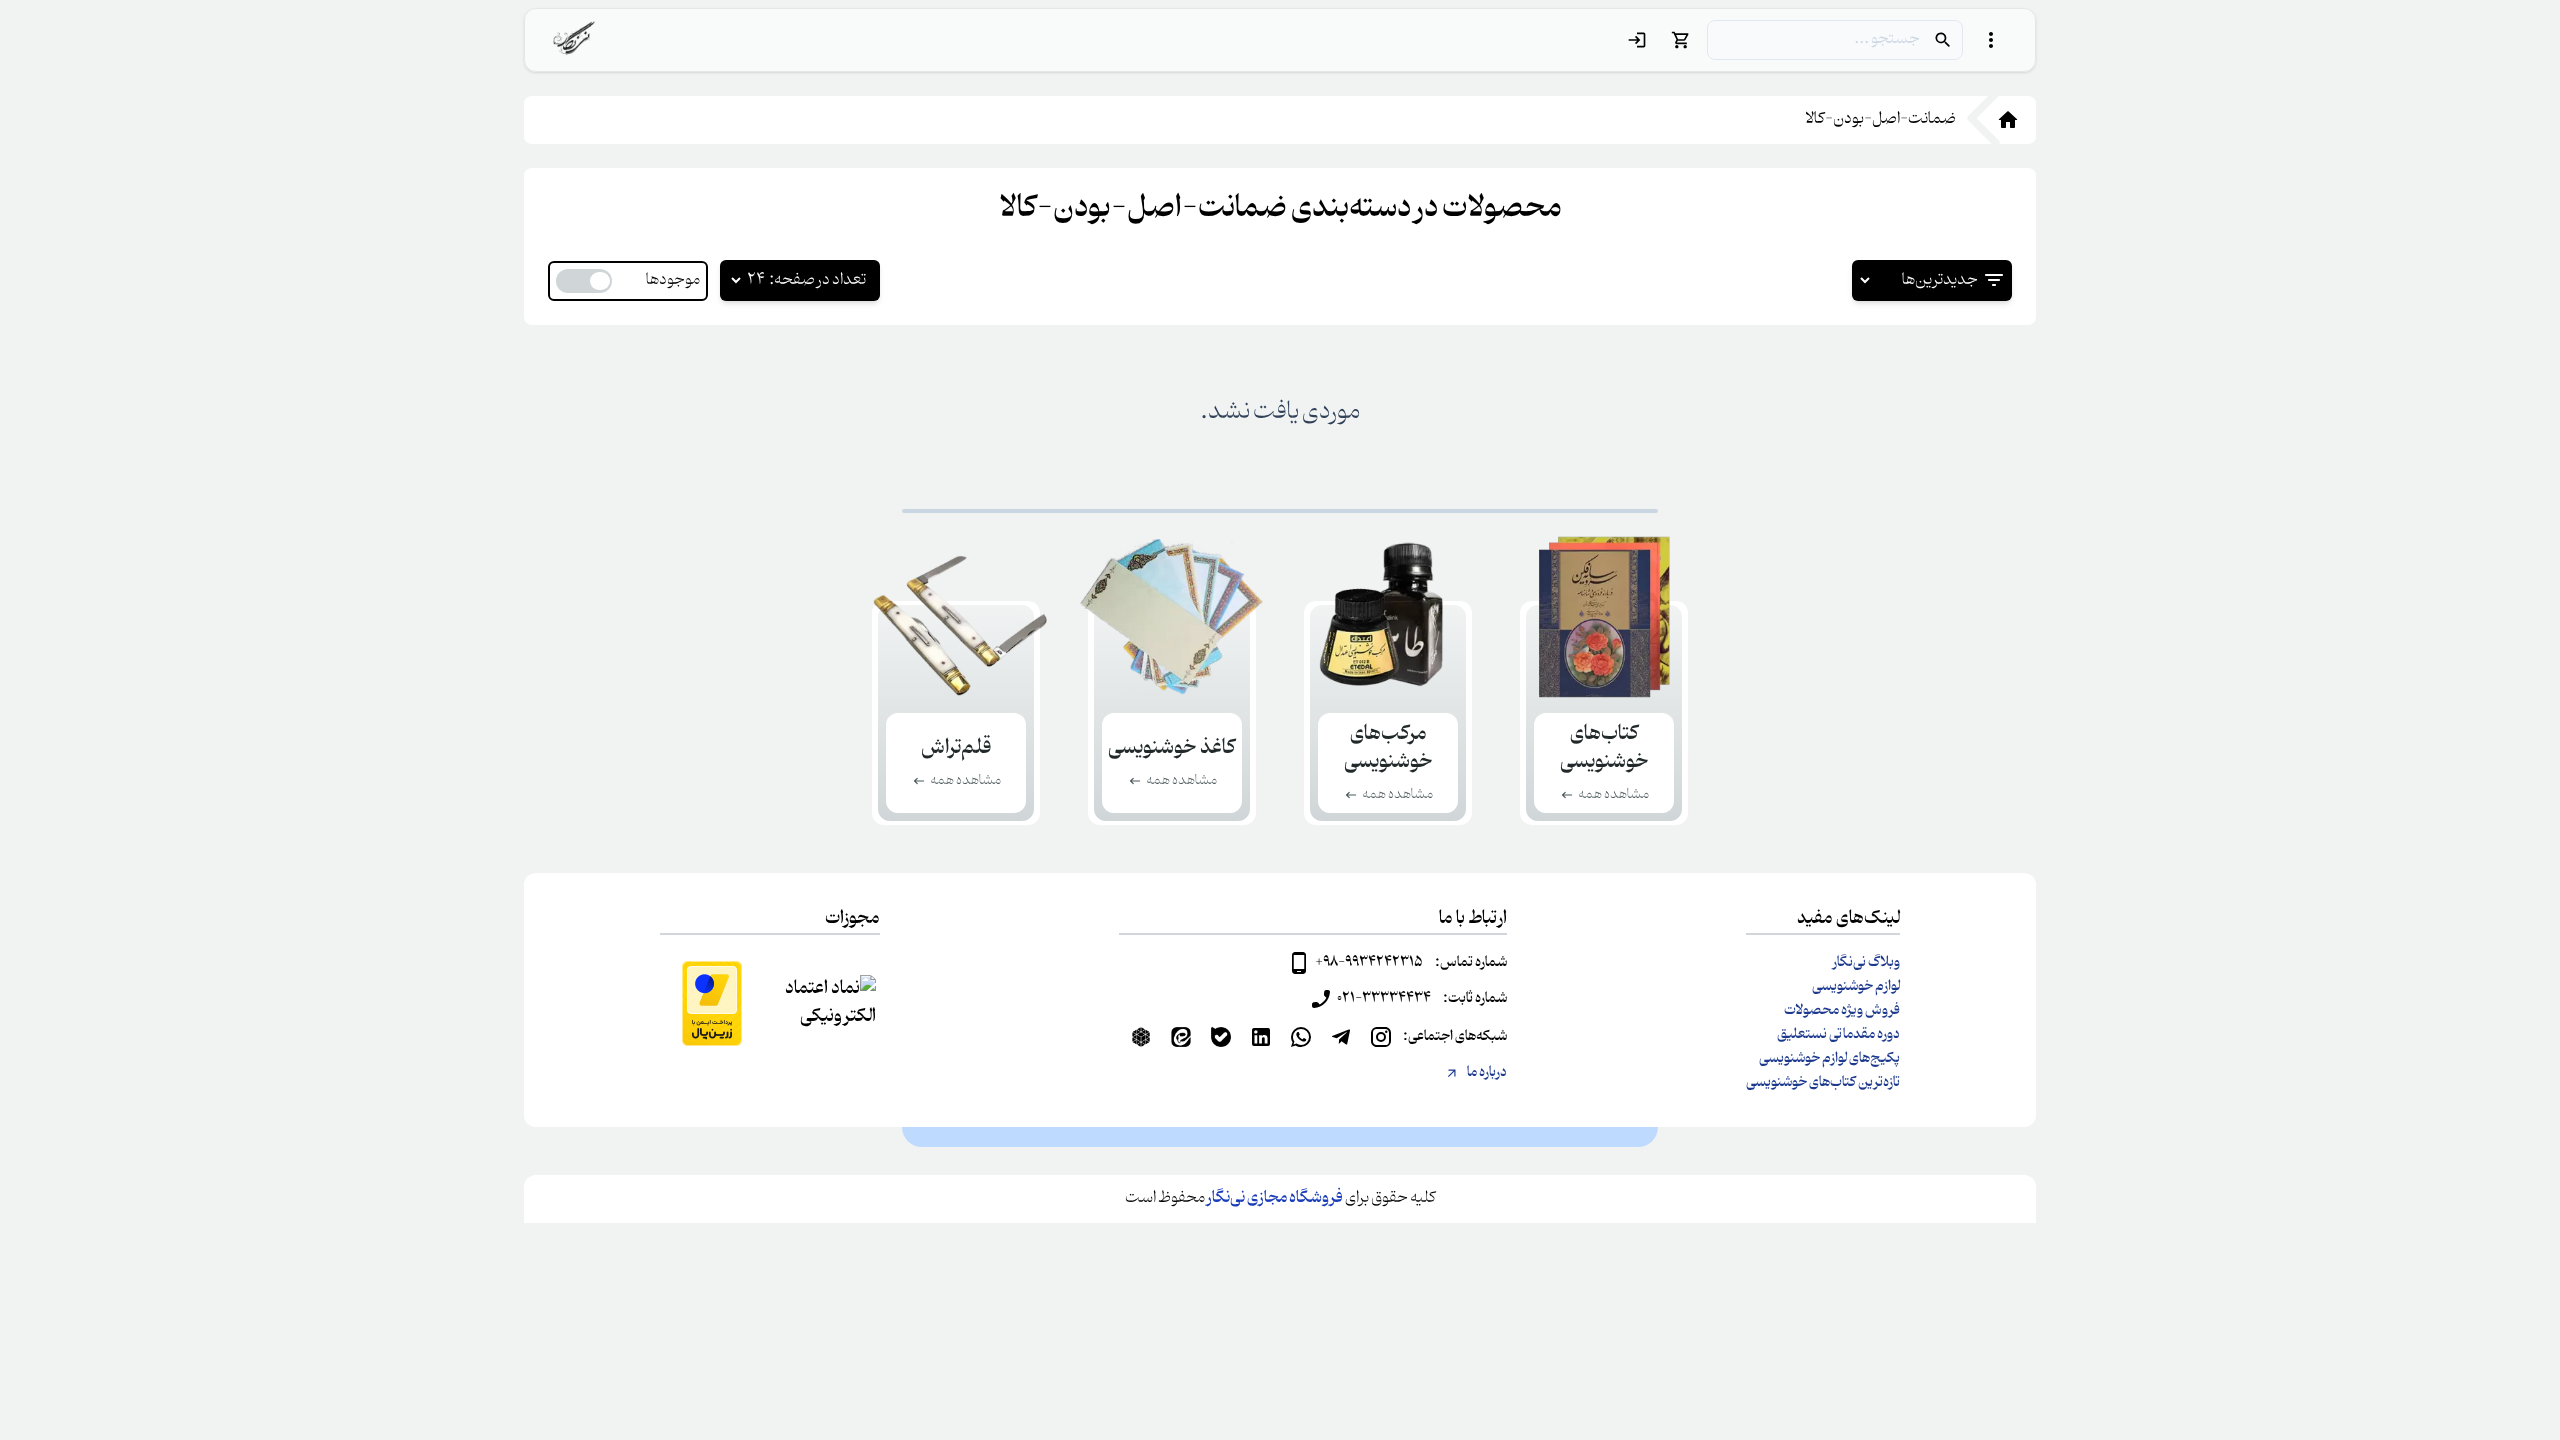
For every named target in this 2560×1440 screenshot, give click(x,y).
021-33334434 (1384, 999)
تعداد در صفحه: (817, 281)
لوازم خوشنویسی (1856, 987)
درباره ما (1487, 1073)
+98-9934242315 (1369, 963)
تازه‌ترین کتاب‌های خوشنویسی (1823, 1083)
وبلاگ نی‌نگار (1866, 963)
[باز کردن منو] (1991, 40)
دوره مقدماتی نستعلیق (1838, 1035)
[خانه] (1996, 120)
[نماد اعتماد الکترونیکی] (828, 1003)
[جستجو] (1943, 40)
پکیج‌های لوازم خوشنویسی (1829, 1059)
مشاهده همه (1613, 795)
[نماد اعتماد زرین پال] (712, 1003)
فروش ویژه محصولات (1842, 1011)
